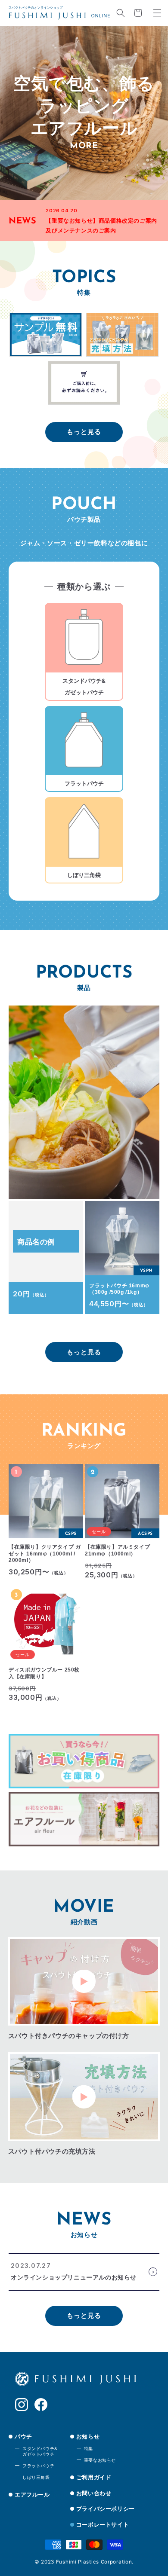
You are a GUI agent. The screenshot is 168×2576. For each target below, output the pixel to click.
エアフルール (32, 2494)
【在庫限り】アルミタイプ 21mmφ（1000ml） (117, 1550)
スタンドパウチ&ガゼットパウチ (40, 2451)
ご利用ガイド (94, 2477)
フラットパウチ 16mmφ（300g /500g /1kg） (119, 1289)
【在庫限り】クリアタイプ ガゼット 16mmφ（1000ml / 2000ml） (45, 1554)
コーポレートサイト (103, 2524)
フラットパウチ (38, 2466)
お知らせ (88, 2436)
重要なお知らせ (100, 2460)
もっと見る (84, 432)
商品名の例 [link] (36, 1242)
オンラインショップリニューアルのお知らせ (74, 2277)
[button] (121, 13)
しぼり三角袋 (36, 2477)
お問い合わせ (94, 2493)
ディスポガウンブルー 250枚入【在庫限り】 (44, 1673)
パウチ (23, 2436)
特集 (89, 2448)
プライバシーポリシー (106, 2509)
